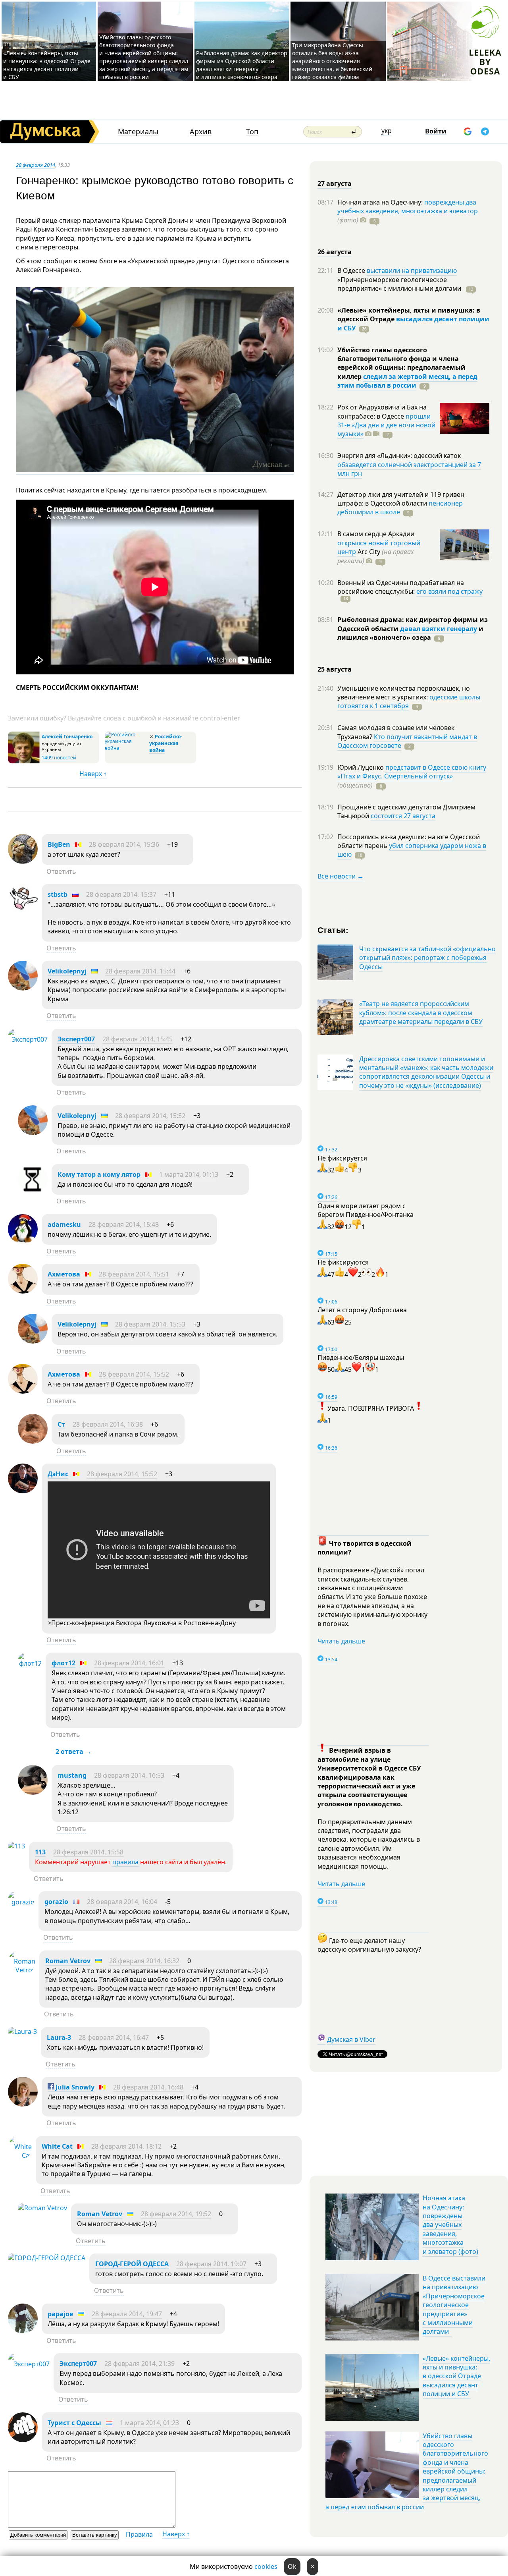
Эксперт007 (76, 1039)
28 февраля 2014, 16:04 (122, 1902)
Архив (201, 132)
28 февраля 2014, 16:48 (148, 2087)
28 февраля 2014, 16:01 (129, 1663)
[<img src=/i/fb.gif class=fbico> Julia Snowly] (23, 2104)
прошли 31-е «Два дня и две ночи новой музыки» (386, 425)
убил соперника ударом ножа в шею (412, 850)
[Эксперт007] (28, 1039)
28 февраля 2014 (36, 165)
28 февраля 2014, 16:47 (114, 2037)
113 (40, 1852)
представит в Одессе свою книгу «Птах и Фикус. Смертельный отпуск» (412, 772)
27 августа (335, 183)
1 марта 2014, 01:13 (189, 1174)
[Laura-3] (22, 2031)
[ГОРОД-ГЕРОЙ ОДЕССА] (47, 2258)
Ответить (61, 871)
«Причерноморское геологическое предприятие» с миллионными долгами (400, 284)
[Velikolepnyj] (23, 988)
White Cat (57, 2146)
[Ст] (33, 1441)
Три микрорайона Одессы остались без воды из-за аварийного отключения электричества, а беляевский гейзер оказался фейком (332, 61)
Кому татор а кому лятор (99, 1174)
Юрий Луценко (361, 767)
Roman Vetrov (68, 1961)
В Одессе (352, 270)
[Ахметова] (23, 1291)
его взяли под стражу (449, 591)
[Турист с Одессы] (23, 2440)
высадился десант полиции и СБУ (413, 323)
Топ (252, 132)
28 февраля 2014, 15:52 (150, 1116)
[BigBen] (23, 861)
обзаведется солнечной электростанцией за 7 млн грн (409, 469)
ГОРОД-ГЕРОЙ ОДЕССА (132, 2264)
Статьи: (333, 930)
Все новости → (341, 876)
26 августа (335, 252)
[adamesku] (23, 1242)
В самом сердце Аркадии (376, 534)
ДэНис (58, 1474)
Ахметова (64, 1274)
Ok (292, 2566)
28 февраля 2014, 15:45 (138, 1039)
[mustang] (33, 1792)
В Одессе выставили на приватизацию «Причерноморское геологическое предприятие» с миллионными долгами (454, 2305)
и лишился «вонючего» (410, 633)
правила (125, 1862)
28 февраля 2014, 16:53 (129, 1775)
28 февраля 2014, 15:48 (124, 1224)
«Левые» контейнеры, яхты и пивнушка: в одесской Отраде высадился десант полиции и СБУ (47, 65)
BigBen (59, 844)
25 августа (335, 669)
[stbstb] (23, 911)
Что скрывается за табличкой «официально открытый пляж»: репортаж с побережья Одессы (427, 958)
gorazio (56, 1902)
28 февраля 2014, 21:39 (140, 2364)
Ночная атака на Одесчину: (381, 202)
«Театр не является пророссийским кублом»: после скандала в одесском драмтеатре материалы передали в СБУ (421, 1013)
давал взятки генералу (439, 629)
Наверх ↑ (93, 774)
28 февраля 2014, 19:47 (127, 2314)
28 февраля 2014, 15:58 (88, 1852)
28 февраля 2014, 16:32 (144, 1961)
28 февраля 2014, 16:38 (108, 1424)
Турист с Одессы (74, 2423)
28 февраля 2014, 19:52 (176, 2214)
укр (387, 131)
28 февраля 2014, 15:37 (121, 894)
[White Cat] (20, 2155)
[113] (16, 1846)
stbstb (58, 894)
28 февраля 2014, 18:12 (126, 2146)
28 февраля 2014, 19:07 (211, 2264)
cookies (266, 2566)
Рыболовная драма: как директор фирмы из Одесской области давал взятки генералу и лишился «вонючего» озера (242, 65)
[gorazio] (21, 1902)
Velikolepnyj (67, 971)
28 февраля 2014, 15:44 (140, 971)
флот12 (63, 1663)
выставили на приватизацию (412, 270)
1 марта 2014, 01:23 (149, 2423)
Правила (139, 2534)
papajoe (60, 2314)
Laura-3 (59, 2037)
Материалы (138, 132)
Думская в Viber (351, 2039)
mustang (72, 1775)
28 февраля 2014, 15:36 (124, 844)
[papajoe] (23, 2331)
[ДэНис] (23, 1491)
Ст (61, 1424)
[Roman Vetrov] (22, 1970)
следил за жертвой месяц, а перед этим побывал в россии (407, 381)
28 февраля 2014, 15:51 (134, 1274)
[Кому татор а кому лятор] (33, 1191)
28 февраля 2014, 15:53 (150, 1324)
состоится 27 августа (403, 816)
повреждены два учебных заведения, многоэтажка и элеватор (408, 207)
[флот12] (30, 1663)
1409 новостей (59, 758)
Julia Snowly (74, 2087)
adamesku (64, 1224)
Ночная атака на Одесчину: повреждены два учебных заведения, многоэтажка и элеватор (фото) (450, 2225)
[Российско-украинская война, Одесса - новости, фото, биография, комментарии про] (126, 748)
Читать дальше (341, 1641)
